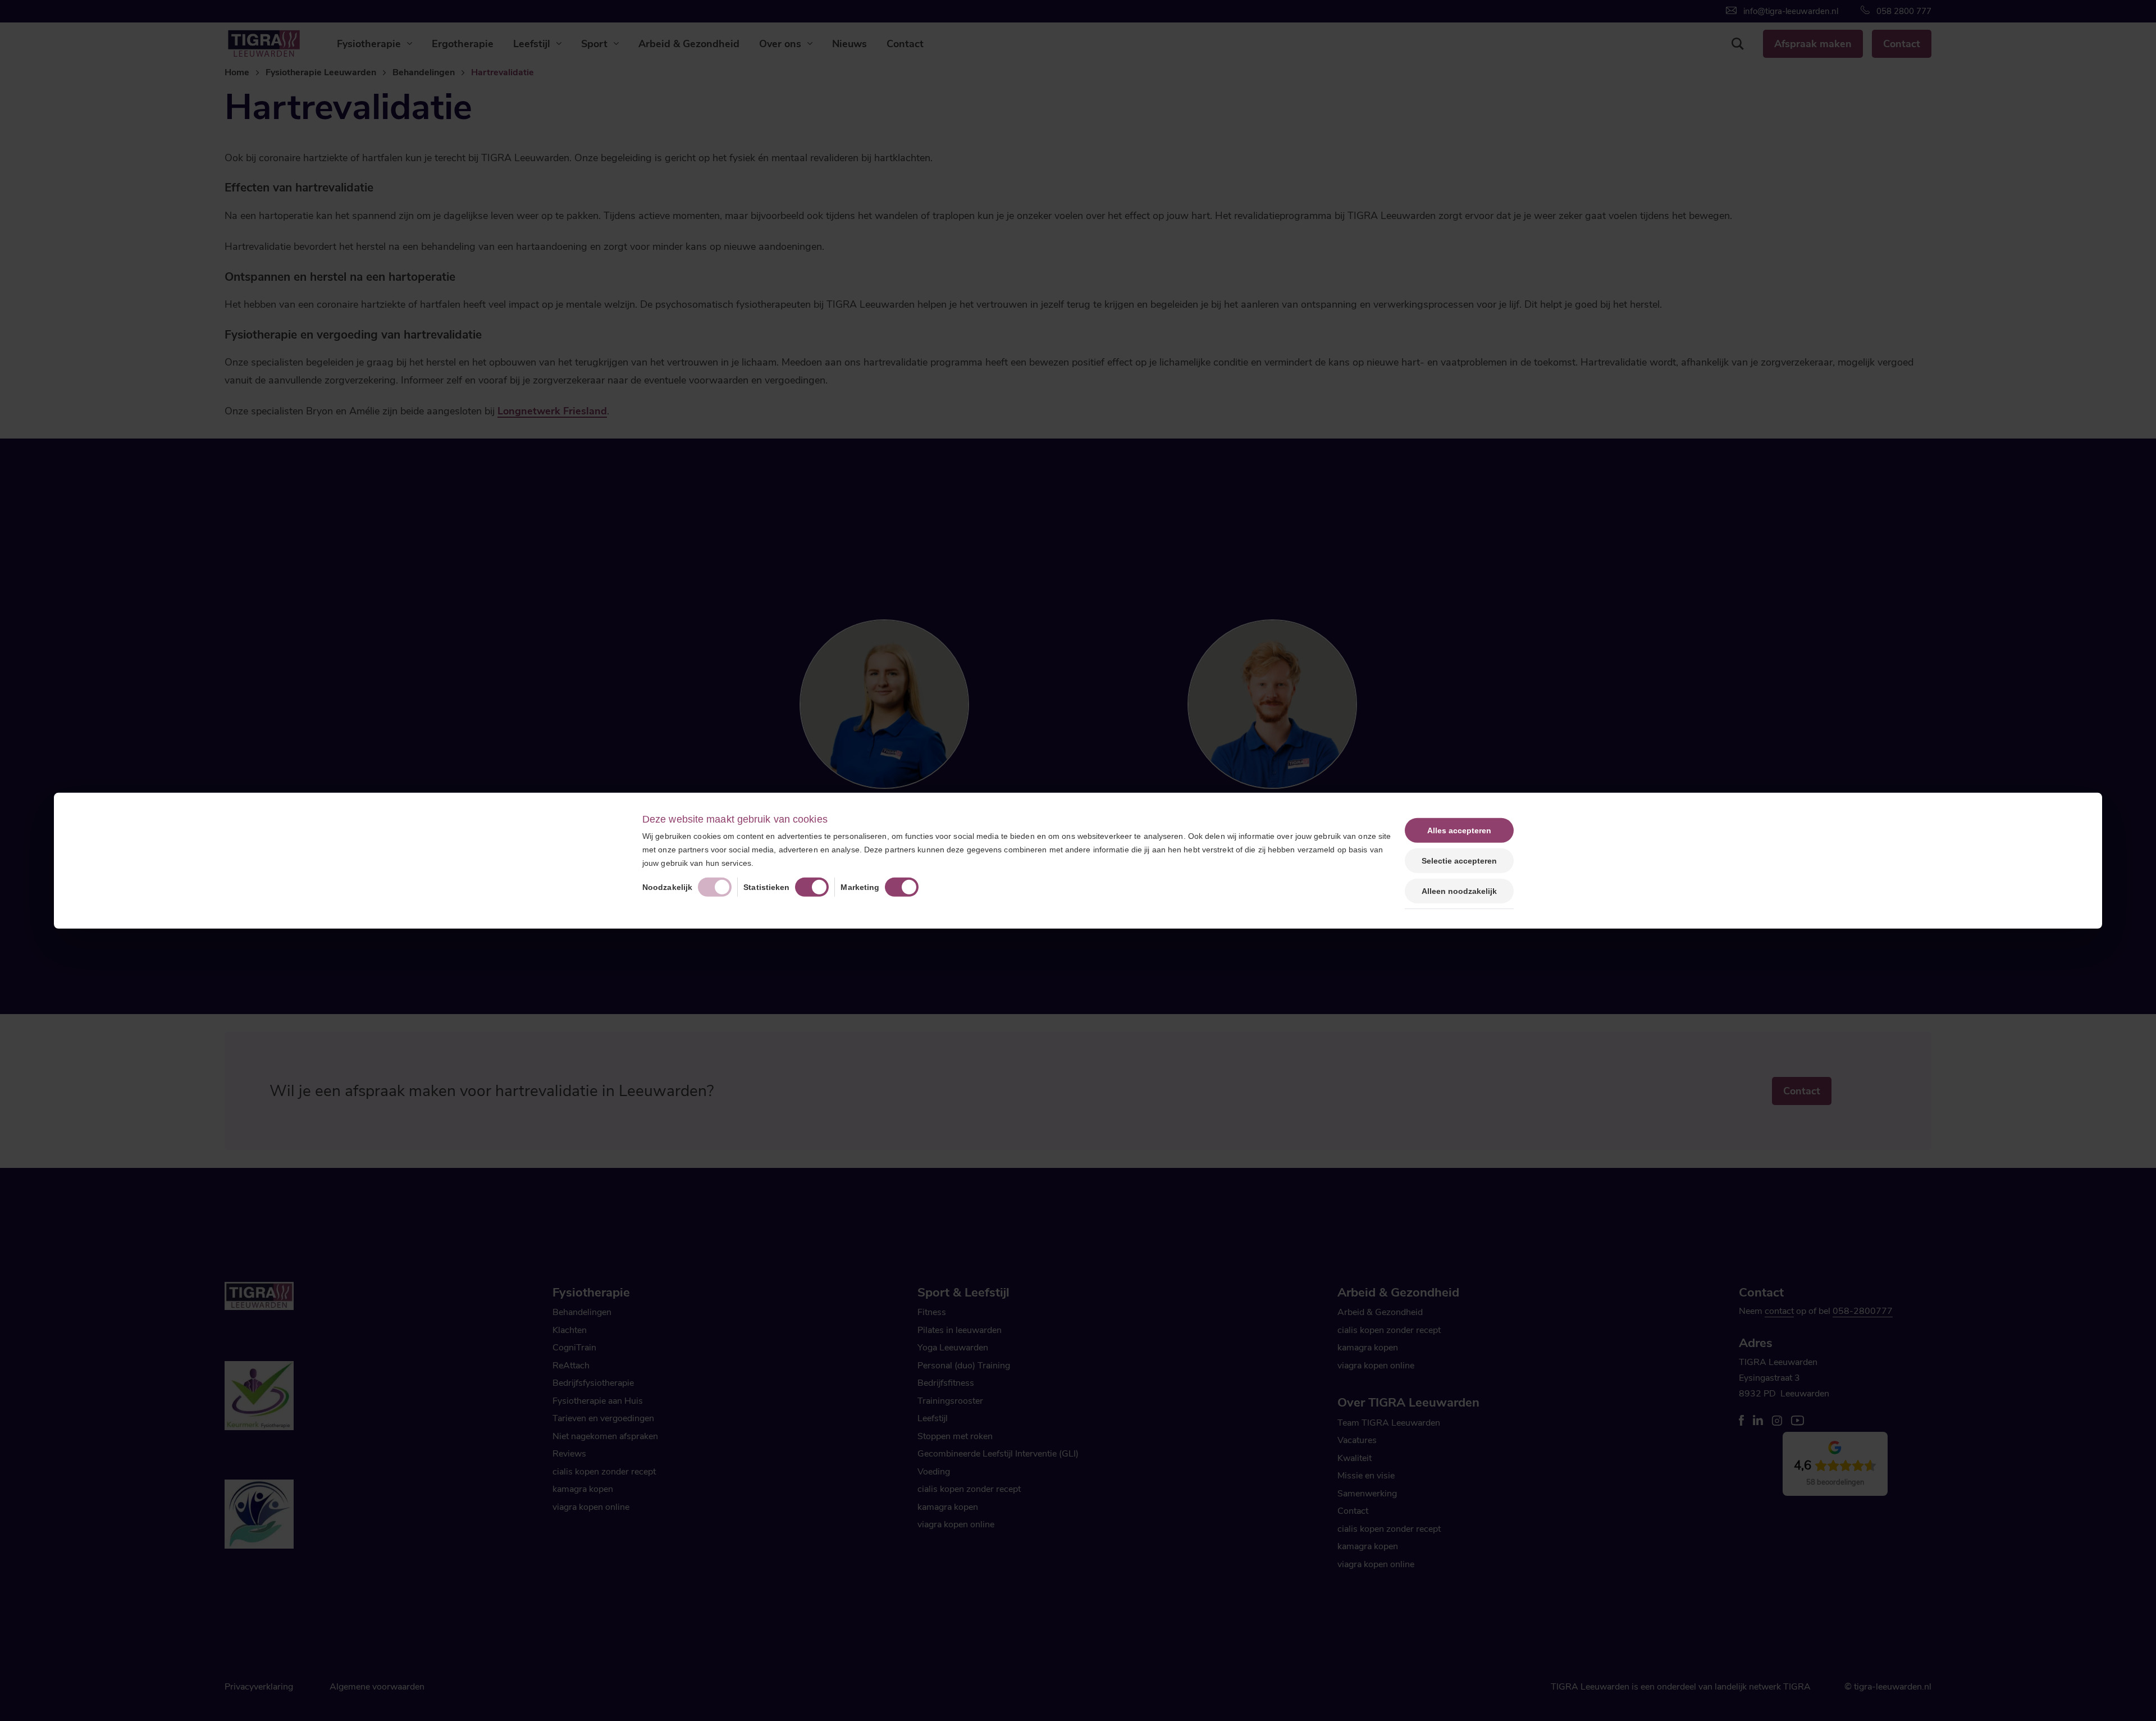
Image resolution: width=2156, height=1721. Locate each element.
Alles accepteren (1459, 830)
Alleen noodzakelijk (1459, 891)
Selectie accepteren (1459, 860)
